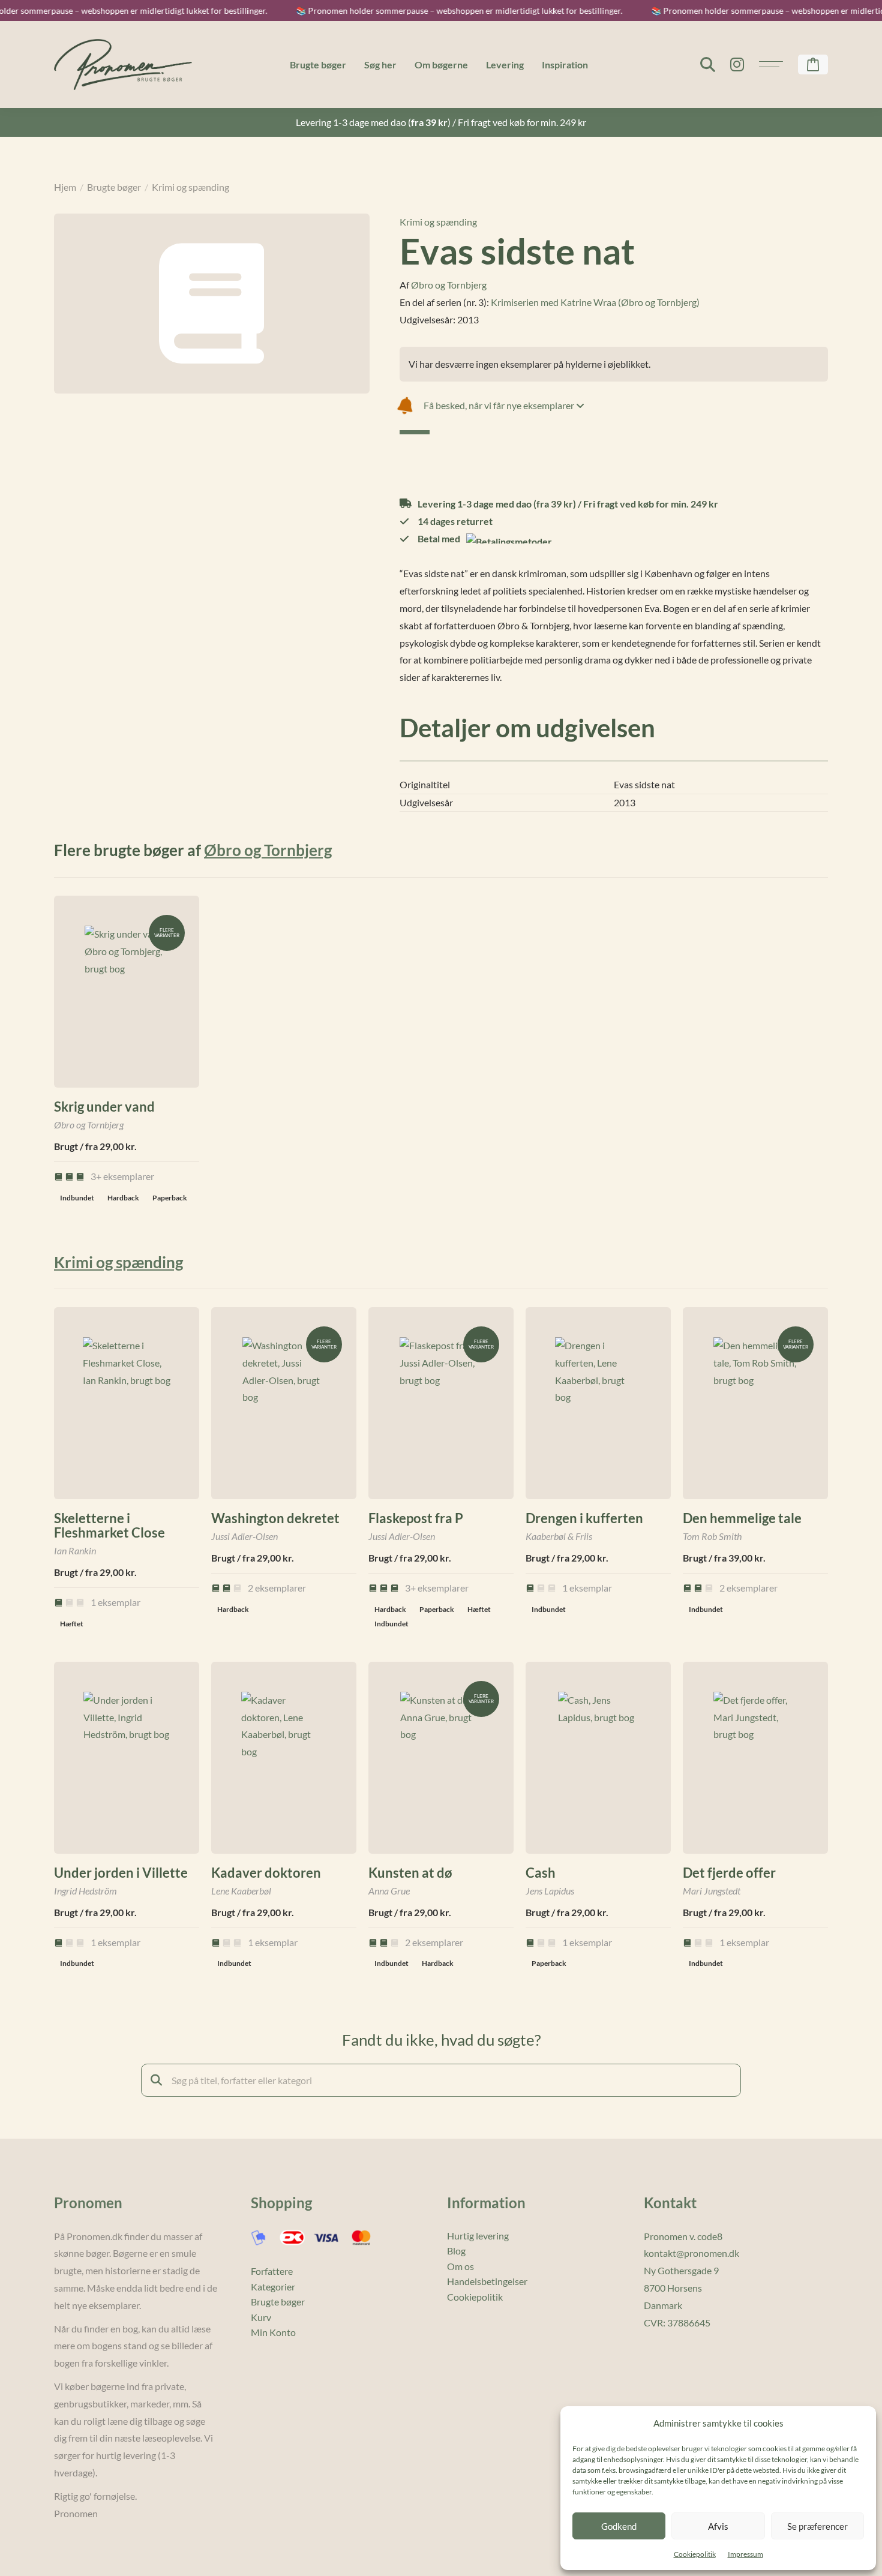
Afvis (718, 2526)
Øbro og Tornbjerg (449, 285)
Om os (460, 2266)
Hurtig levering (478, 2236)
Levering (505, 64)
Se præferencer (817, 2526)
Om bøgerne (441, 64)
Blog (456, 2251)
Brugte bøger (318, 64)
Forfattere (272, 2271)
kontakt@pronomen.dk (691, 2253)
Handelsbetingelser (487, 2281)
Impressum (745, 2554)
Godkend (619, 2526)
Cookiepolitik (695, 2554)
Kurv (261, 2317)
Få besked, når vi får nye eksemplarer (500, 405)
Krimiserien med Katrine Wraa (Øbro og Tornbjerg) (595, 302)
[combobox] (441, 2080)
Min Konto (273, 2332)
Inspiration (565, 64)
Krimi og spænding (190, 187)
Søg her (380, 64)
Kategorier (273, 2287)
